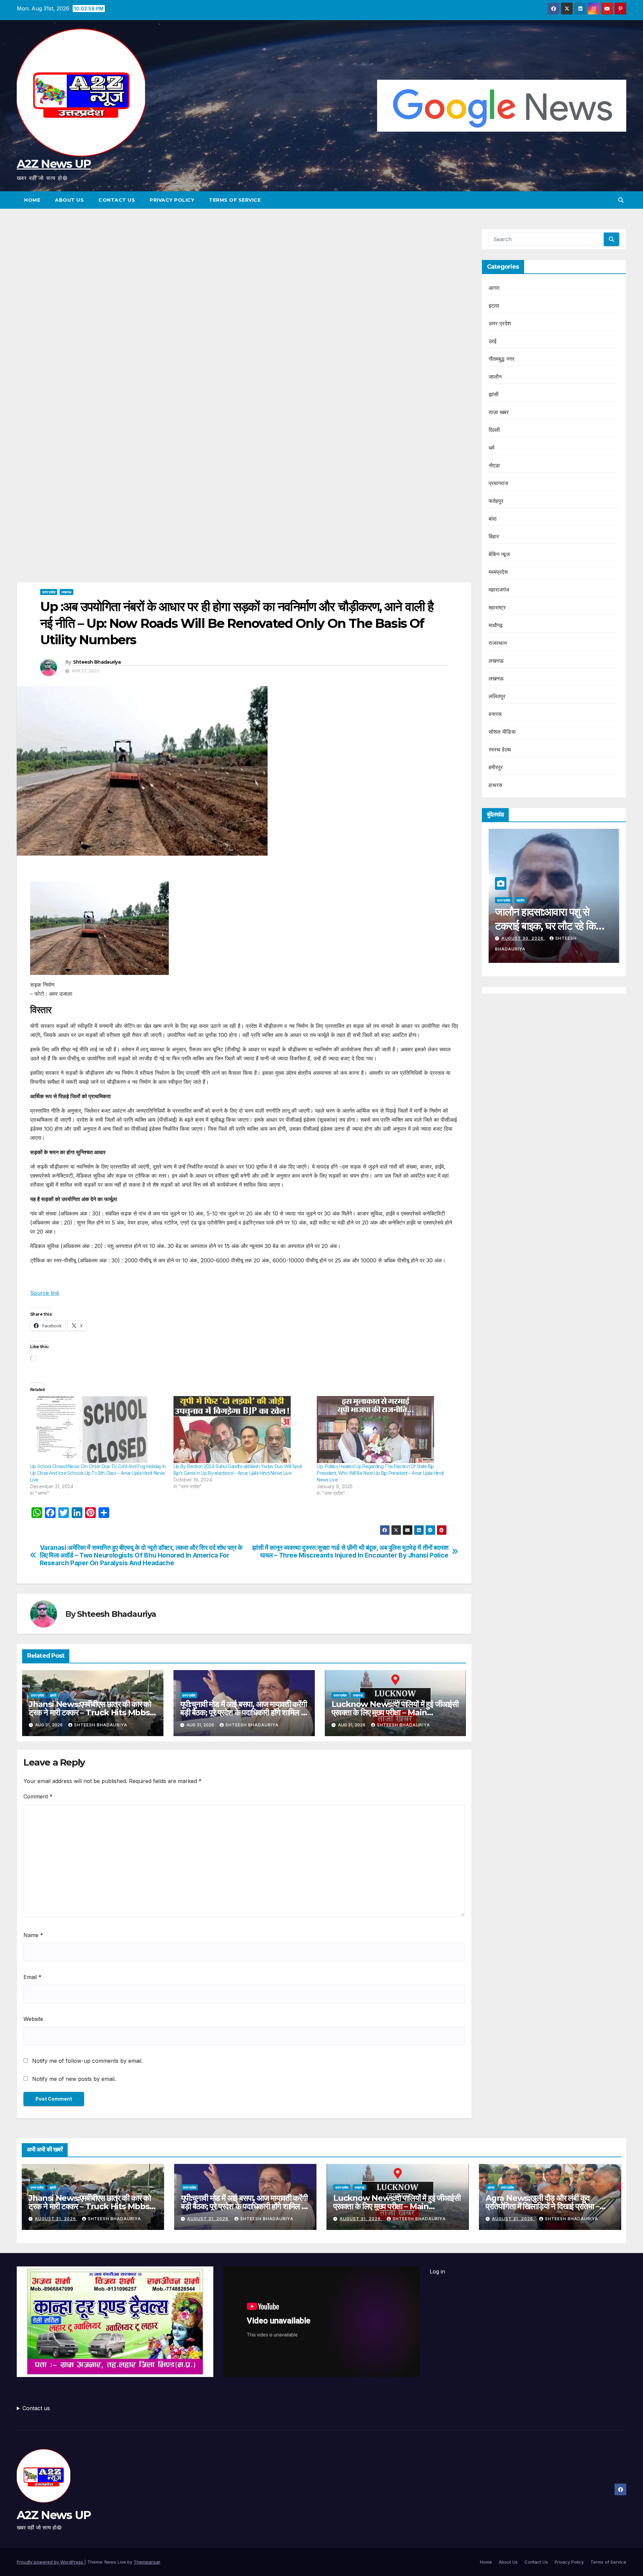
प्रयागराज (498, 483)
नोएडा (494, 465)
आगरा (494, 288)
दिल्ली (494, 430)
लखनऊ (66, 592)
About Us (69, 200)
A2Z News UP (54, 164)
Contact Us (117, 200)
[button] (621, 200)
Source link (45, 1293)
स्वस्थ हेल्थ (500, 749)
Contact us (36, 2408)
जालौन (495, 377)
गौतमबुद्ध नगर (502, 359)
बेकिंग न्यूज (499, 554)
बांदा (493, 519)
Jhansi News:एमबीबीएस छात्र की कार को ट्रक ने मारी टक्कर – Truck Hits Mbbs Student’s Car (90, 1712)
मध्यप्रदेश (498, 572)
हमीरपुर (496, 767)
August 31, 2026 (56, 2219)
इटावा (494, 306)
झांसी (53, 1695)
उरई (493, 341)
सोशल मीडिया (502, 732)
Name (33, 1935)
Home (32, 200)
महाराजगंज (499, 590)
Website (33, 2019)
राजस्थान (498, 643)
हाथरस (496, 785)
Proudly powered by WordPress (51, 2562)
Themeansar (147, 2562)
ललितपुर (497, 696)
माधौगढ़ (496, 625)
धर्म (491, 448)
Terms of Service (235, 200)
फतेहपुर (496, 501)
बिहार (494, 536)
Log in (437, 2271)
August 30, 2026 (523, 938)
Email (32, 1977)
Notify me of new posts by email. (74, 2079)
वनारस (495, 714)
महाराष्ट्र (497, 607)
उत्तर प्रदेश (49, 592)
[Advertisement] (244, 278)
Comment (38, 1796)
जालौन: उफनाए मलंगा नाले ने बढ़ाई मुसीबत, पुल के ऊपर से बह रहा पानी (550, 926)
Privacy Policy (172, 200)
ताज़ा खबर (499, 412)
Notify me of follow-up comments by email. (87, 2061)
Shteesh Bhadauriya (97, 662)
